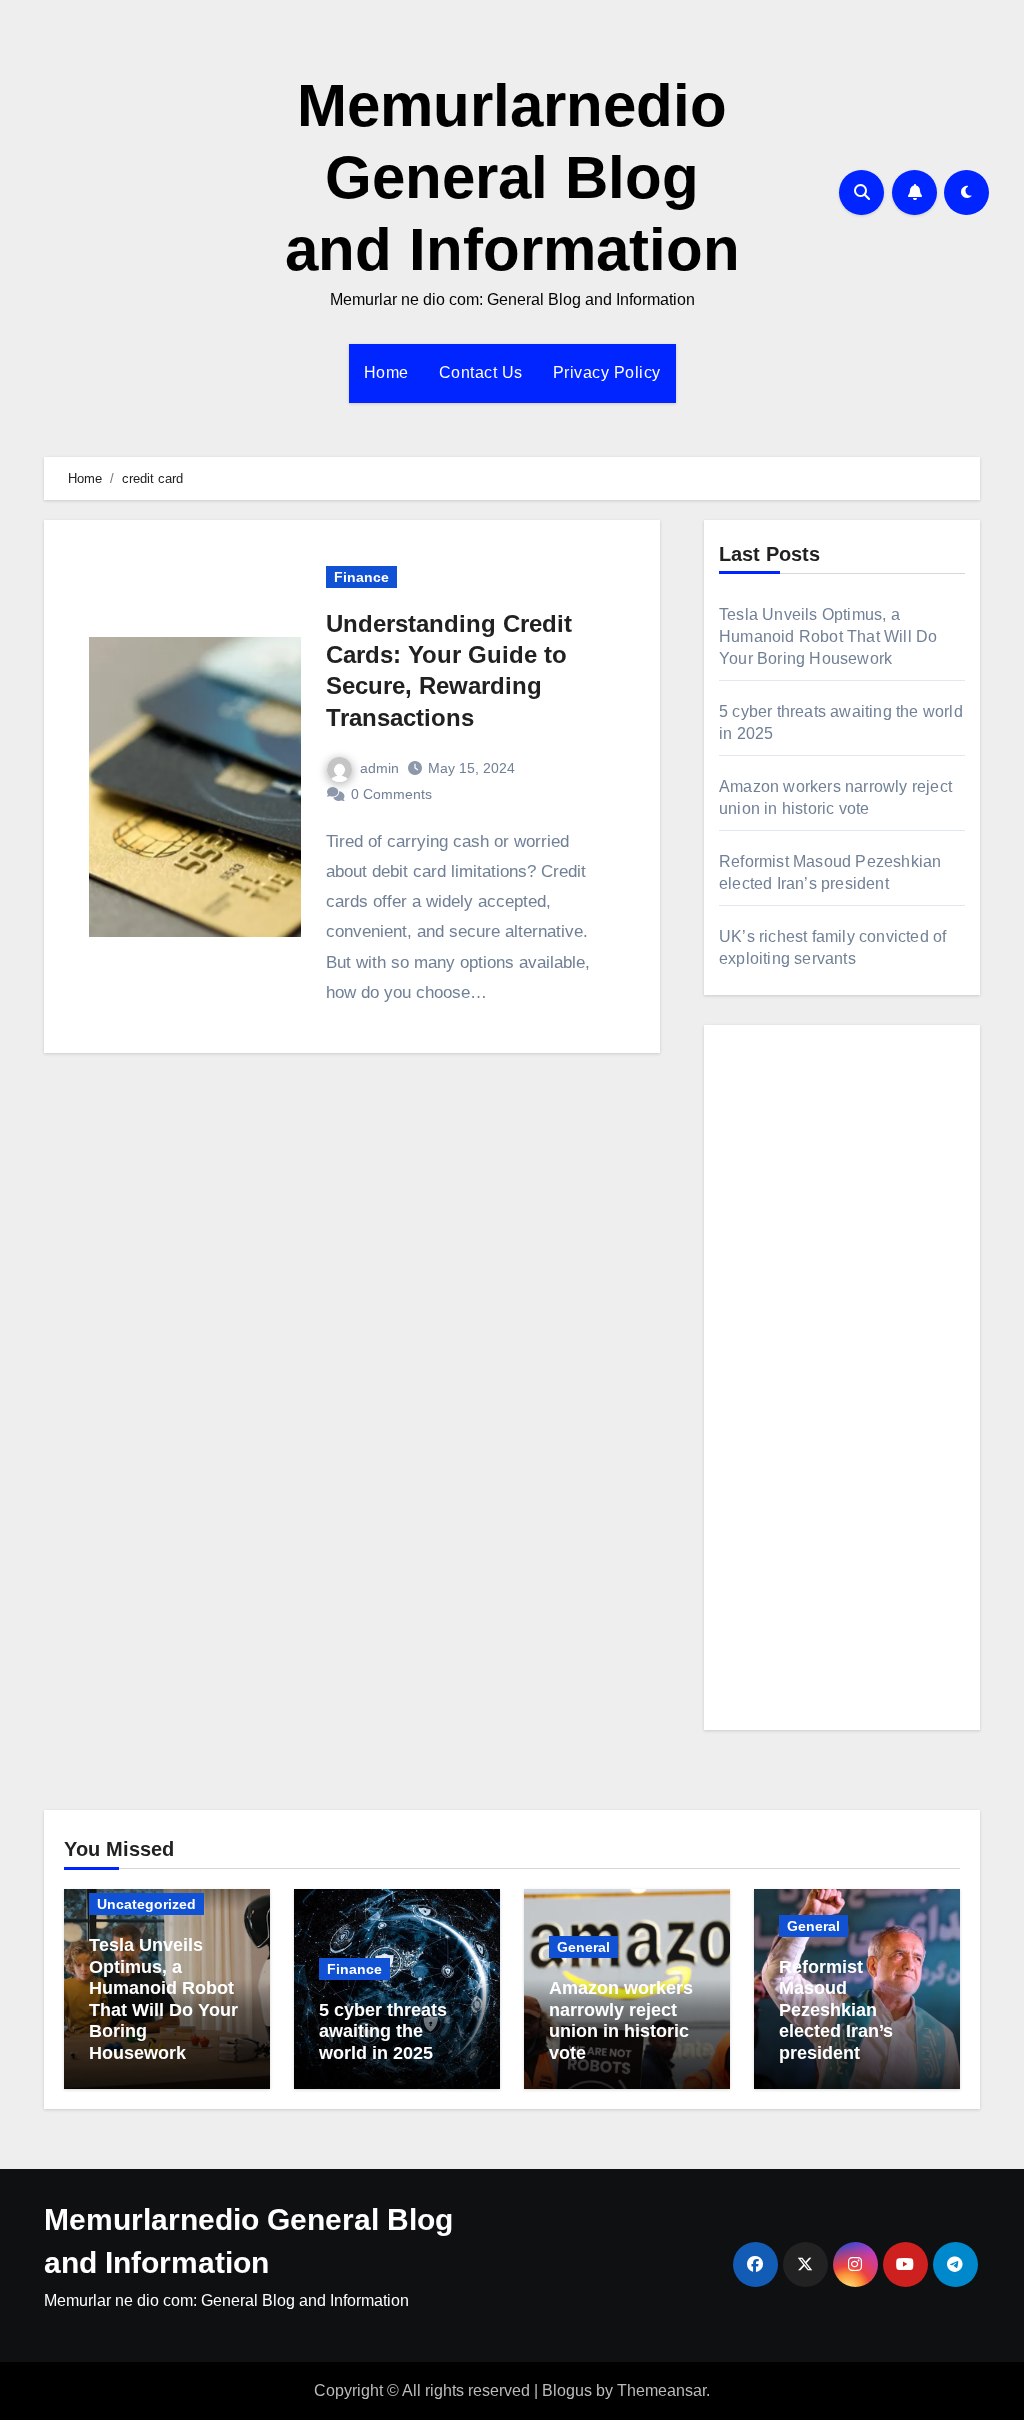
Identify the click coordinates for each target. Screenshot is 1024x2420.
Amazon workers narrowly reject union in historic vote (621, 2020)
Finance (361, 577)
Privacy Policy (607, 372)
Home (386, 372)
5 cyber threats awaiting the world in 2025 (383, 2031)
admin (379, 768)
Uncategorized (146, 1904)
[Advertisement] (845, 1397)
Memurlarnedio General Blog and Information (512, 177)
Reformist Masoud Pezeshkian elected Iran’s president (836, 2010)
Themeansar (661, 2390)
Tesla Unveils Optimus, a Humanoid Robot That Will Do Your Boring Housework (828, 636)
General (583, 1947)
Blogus (567, 2390)
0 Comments (391, 794)
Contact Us (481, 372)
